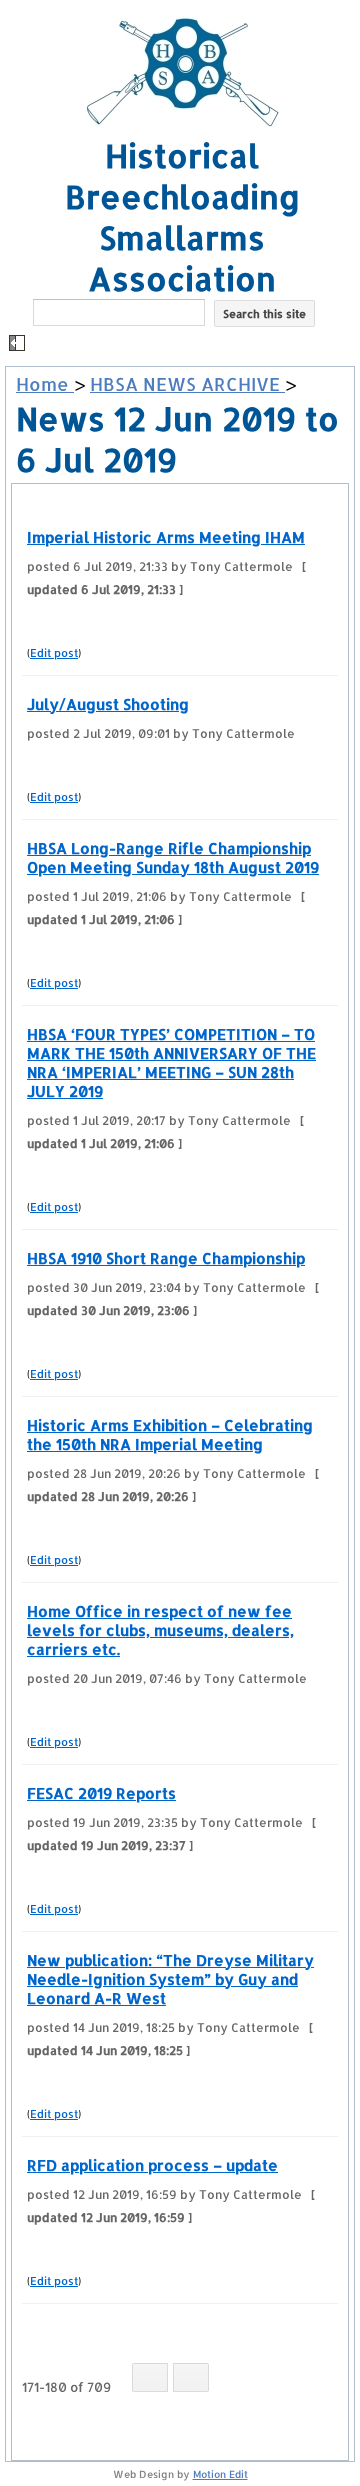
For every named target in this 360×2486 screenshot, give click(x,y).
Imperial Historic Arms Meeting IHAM (166, 537)
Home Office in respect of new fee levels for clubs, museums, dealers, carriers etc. (160, 1630)
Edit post (54, 653)
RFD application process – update (152, 2165)
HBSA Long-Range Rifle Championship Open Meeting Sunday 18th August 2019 (173, 858)
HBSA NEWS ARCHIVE (187, 383)
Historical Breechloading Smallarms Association (182, 217)
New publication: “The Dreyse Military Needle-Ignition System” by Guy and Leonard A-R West (170, 1979)
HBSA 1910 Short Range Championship (166, 1258)
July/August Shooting (108, 704)
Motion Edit (220, 2474)
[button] (182, 344)
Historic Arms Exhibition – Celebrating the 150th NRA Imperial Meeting (170, 1435)
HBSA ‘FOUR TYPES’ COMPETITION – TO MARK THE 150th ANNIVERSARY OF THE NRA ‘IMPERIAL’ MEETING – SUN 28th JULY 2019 (171, 1063)
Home (45, 383)
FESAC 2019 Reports (101, 1793)
